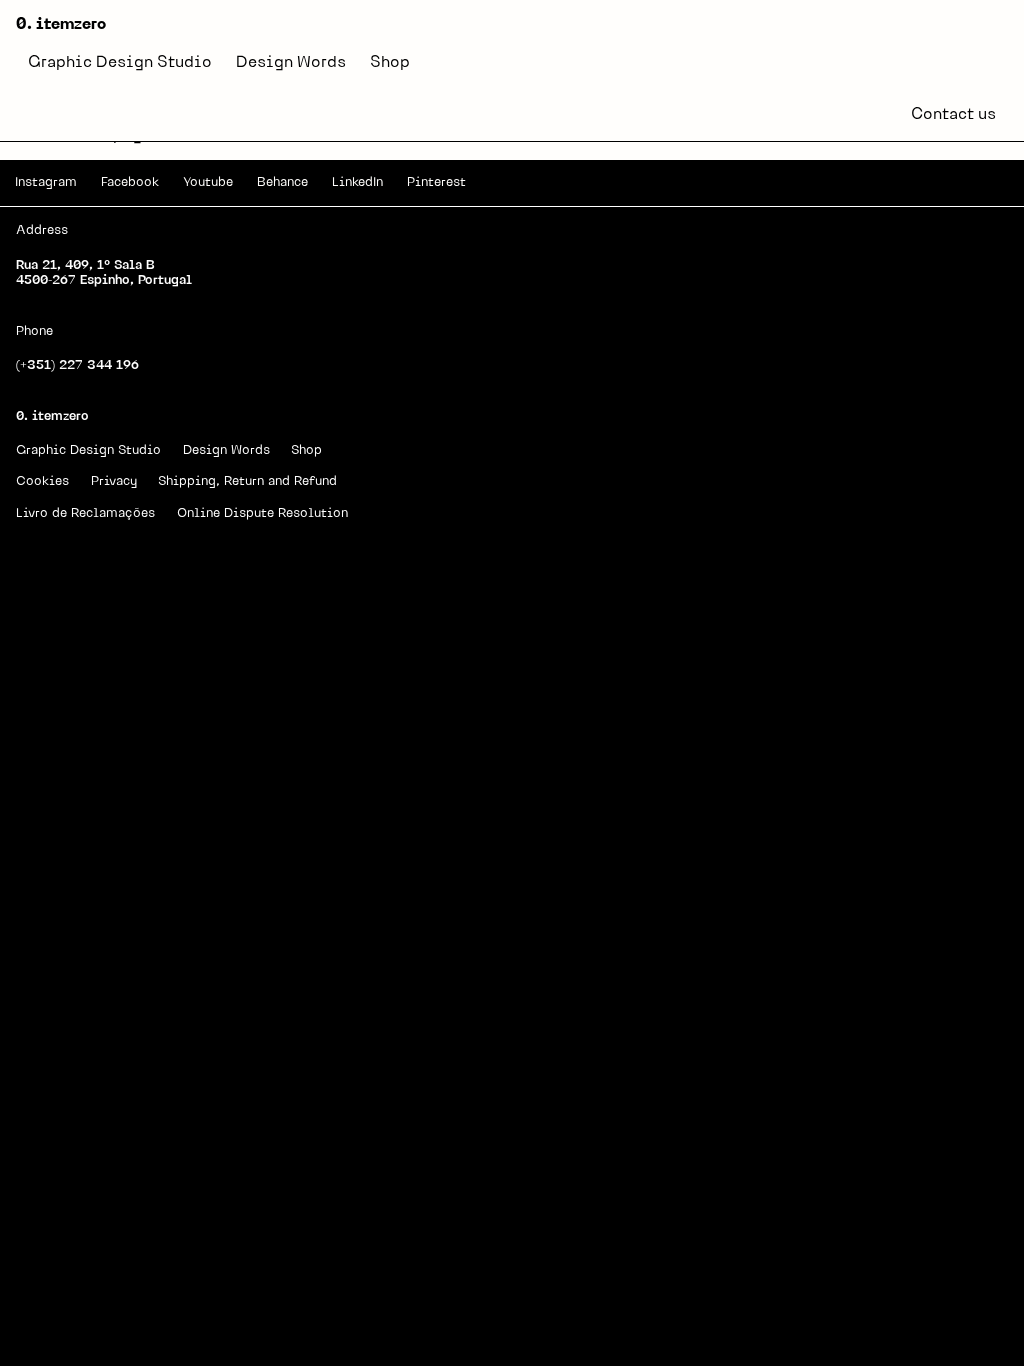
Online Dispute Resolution (262, 513)
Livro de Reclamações (85, 513)
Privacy (114, 481)
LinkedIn (357, 182)
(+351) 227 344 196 (77, 365)
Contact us (953, 115)
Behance (282, 182)
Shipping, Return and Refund (247, 481)
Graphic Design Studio (120, 63)
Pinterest (436, 182)
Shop (390, 63)
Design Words (291, 63)
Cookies (42, 481)
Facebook (130, 182)
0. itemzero (61, 25)
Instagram (46, 182)
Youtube (208, 182)
